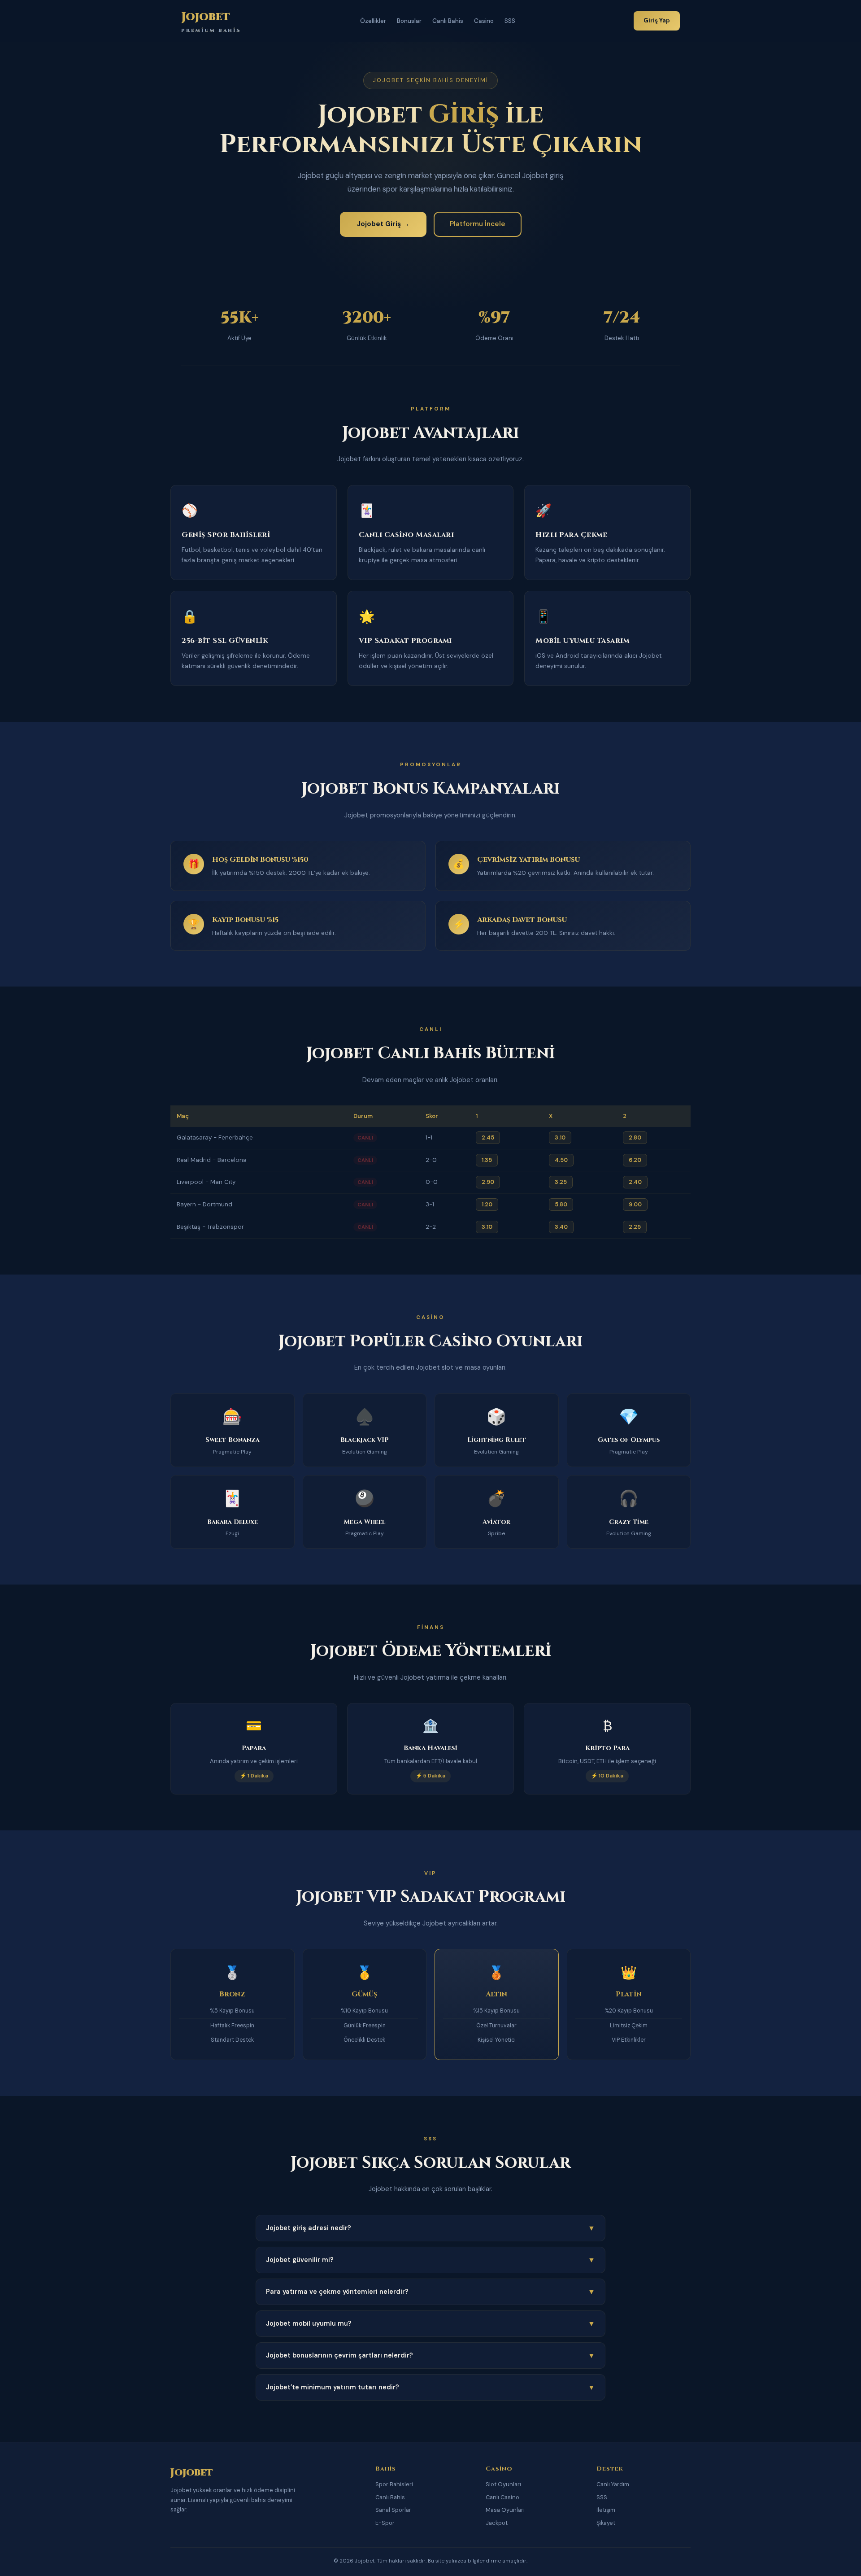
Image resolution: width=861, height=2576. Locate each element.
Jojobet (211, 21)
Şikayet (606, 2523)
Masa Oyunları (505, 2510)
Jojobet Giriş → (383, 224)
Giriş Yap (657, 20)
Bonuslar (409, 21)
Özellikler (373, 21)
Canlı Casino (502, 2497)
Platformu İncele (478, 224)
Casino (484, 21)
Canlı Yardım (613, 2484)
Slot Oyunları (503, 2484)
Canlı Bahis (448, 21)
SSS (510, 21)
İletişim (606, 2510)
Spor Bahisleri (394, 2484)
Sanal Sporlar (393, 2510)
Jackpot (497, 2523)
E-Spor (385, 2523)
